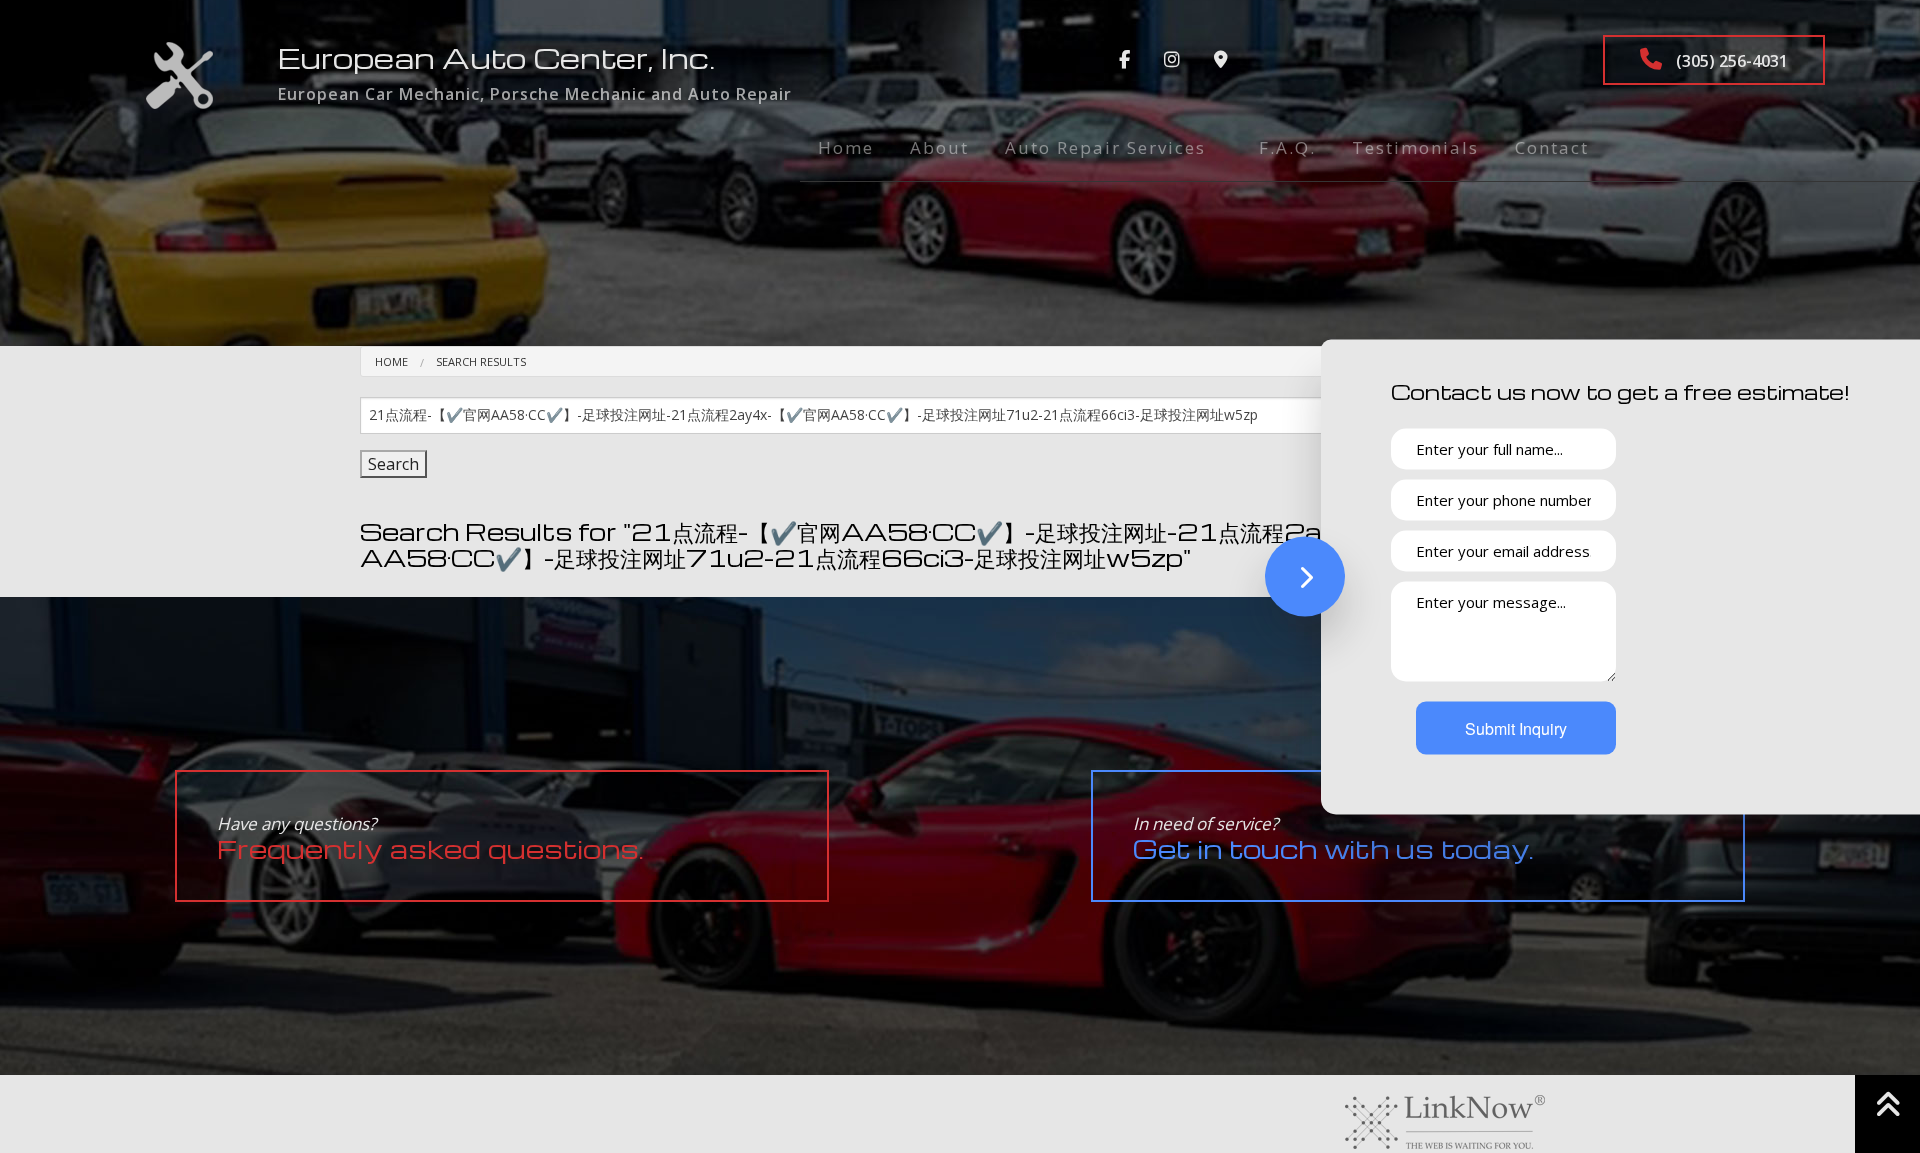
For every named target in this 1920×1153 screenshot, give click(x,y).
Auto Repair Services (1105, 147)
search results (481, 361)
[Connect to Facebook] (1124, 60)
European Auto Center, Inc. (496, 57)
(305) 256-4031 (1730, 61)
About (939, 147)
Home (846, 147)
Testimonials (1415, 147)
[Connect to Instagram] (1172, 60)
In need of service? (1333, 838)
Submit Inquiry (1516, 727)
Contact (1552, 147)
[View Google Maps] (1221, 60)
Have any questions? (430, 838)
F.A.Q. (1287, 147)
